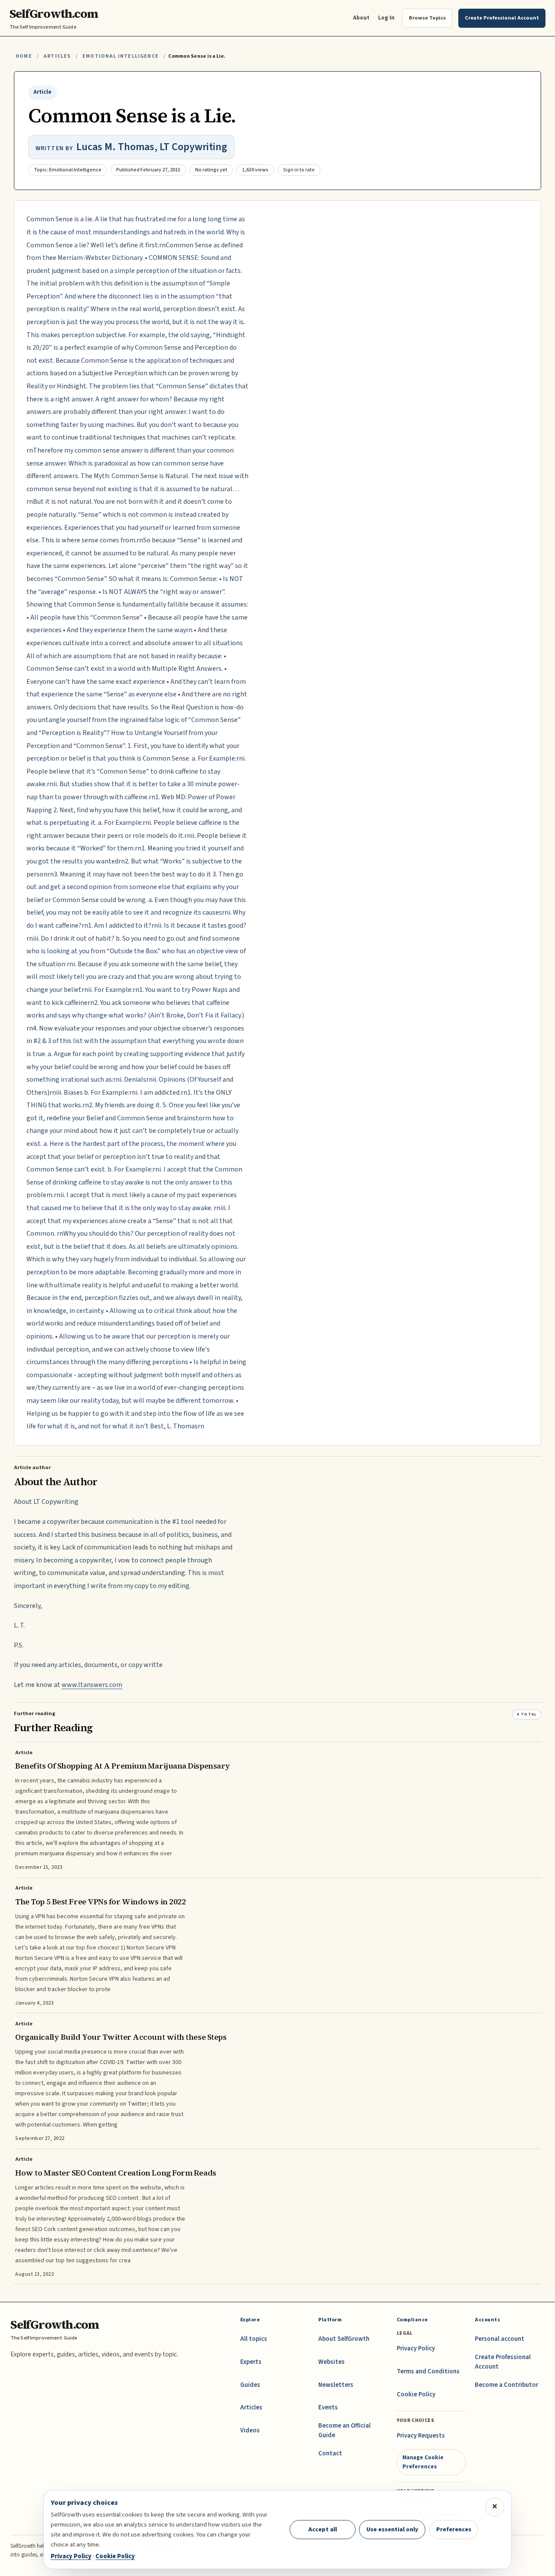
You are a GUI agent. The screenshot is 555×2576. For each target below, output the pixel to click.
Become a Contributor (506, 2385)
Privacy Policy (416, 2348)
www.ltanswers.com (92, 1685)
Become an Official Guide (344, 2430)
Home (24, 56)
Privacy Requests (421, 2436)
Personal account (499, 2339)
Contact (330, 2453)
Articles (57, 56)
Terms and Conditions (428, 2371)
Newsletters (336, 2385)
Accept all (323, 2529)
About (361, 18)
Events (328, 2407)
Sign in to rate (299, 170)
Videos (250, 2430)
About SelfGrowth (344, 2339)
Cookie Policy (416, 2394)
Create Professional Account (503, 2362)
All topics (254, 2339)
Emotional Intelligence (121, 56)
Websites (331, 2362)
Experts (251, 2362)
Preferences (454, 2529)
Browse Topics (427, 18)
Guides (250, 2385)
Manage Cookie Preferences (423, 2462)
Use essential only (392, 2529)
